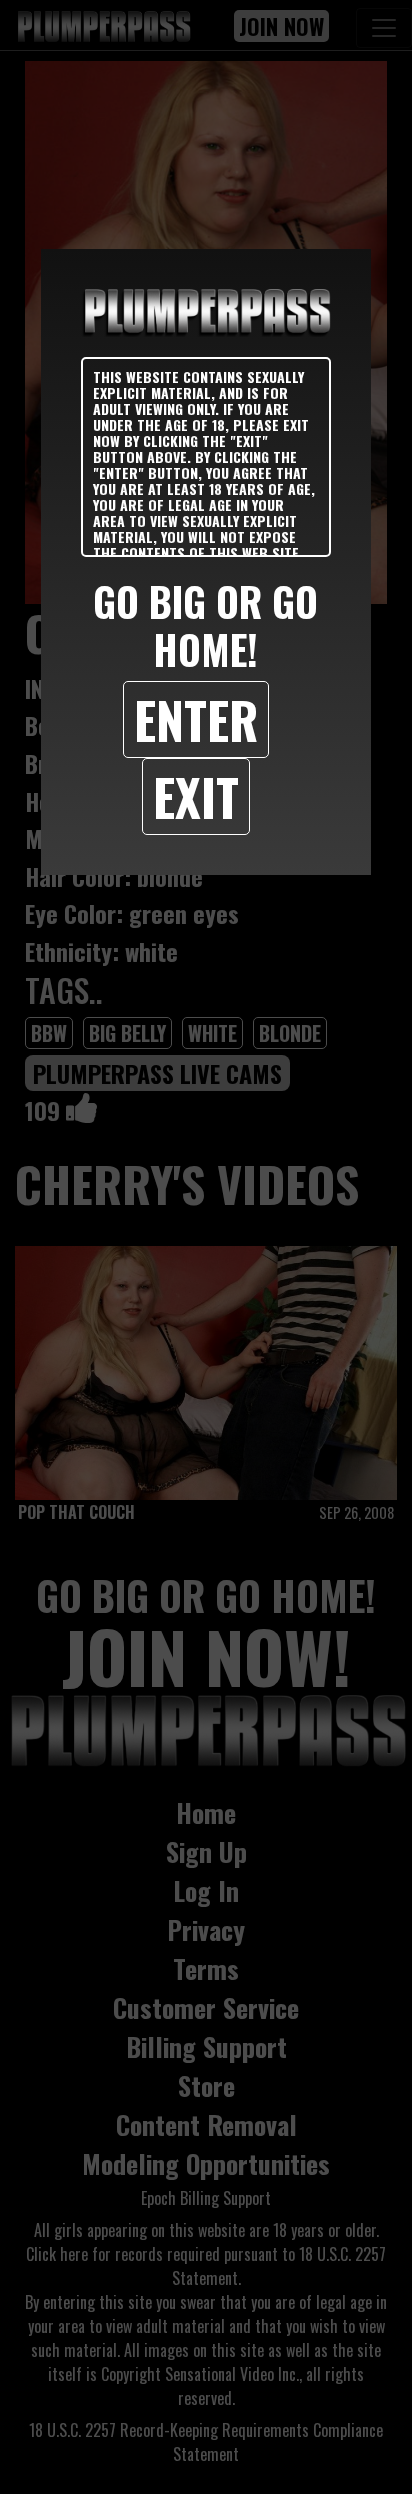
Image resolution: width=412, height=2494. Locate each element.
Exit (196, 796)
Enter (196, 719)
